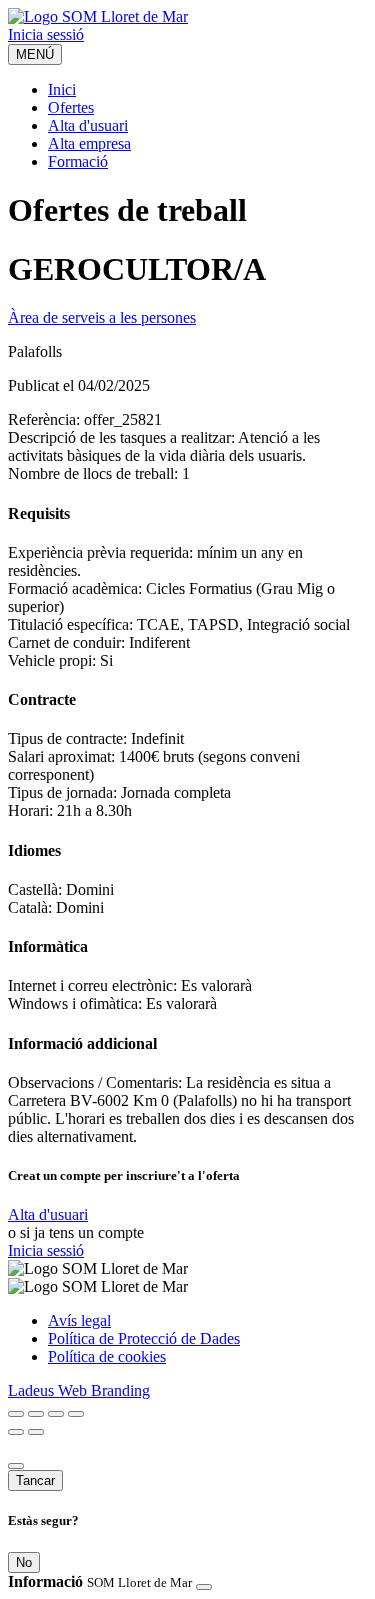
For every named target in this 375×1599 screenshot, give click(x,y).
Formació (78, 161)
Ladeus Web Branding (79, 1390)
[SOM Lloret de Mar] (98, 16)
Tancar (35, 1480)
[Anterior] (16, 1432)
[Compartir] (36, 1414)
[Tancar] (16, 1466)
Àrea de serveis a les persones (102, 317)
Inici (62, 89)
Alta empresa (89, 143)
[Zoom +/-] (76, 1414)
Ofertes (71, 107)
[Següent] (36, 1432)
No (24, 1562)
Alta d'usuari (88, 125)
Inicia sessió (46, 34)
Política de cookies (107, 1356)
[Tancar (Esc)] (16, 1414)
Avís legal (79, 1320)
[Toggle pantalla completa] (56, 1414)
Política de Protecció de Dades (144, 1338)
